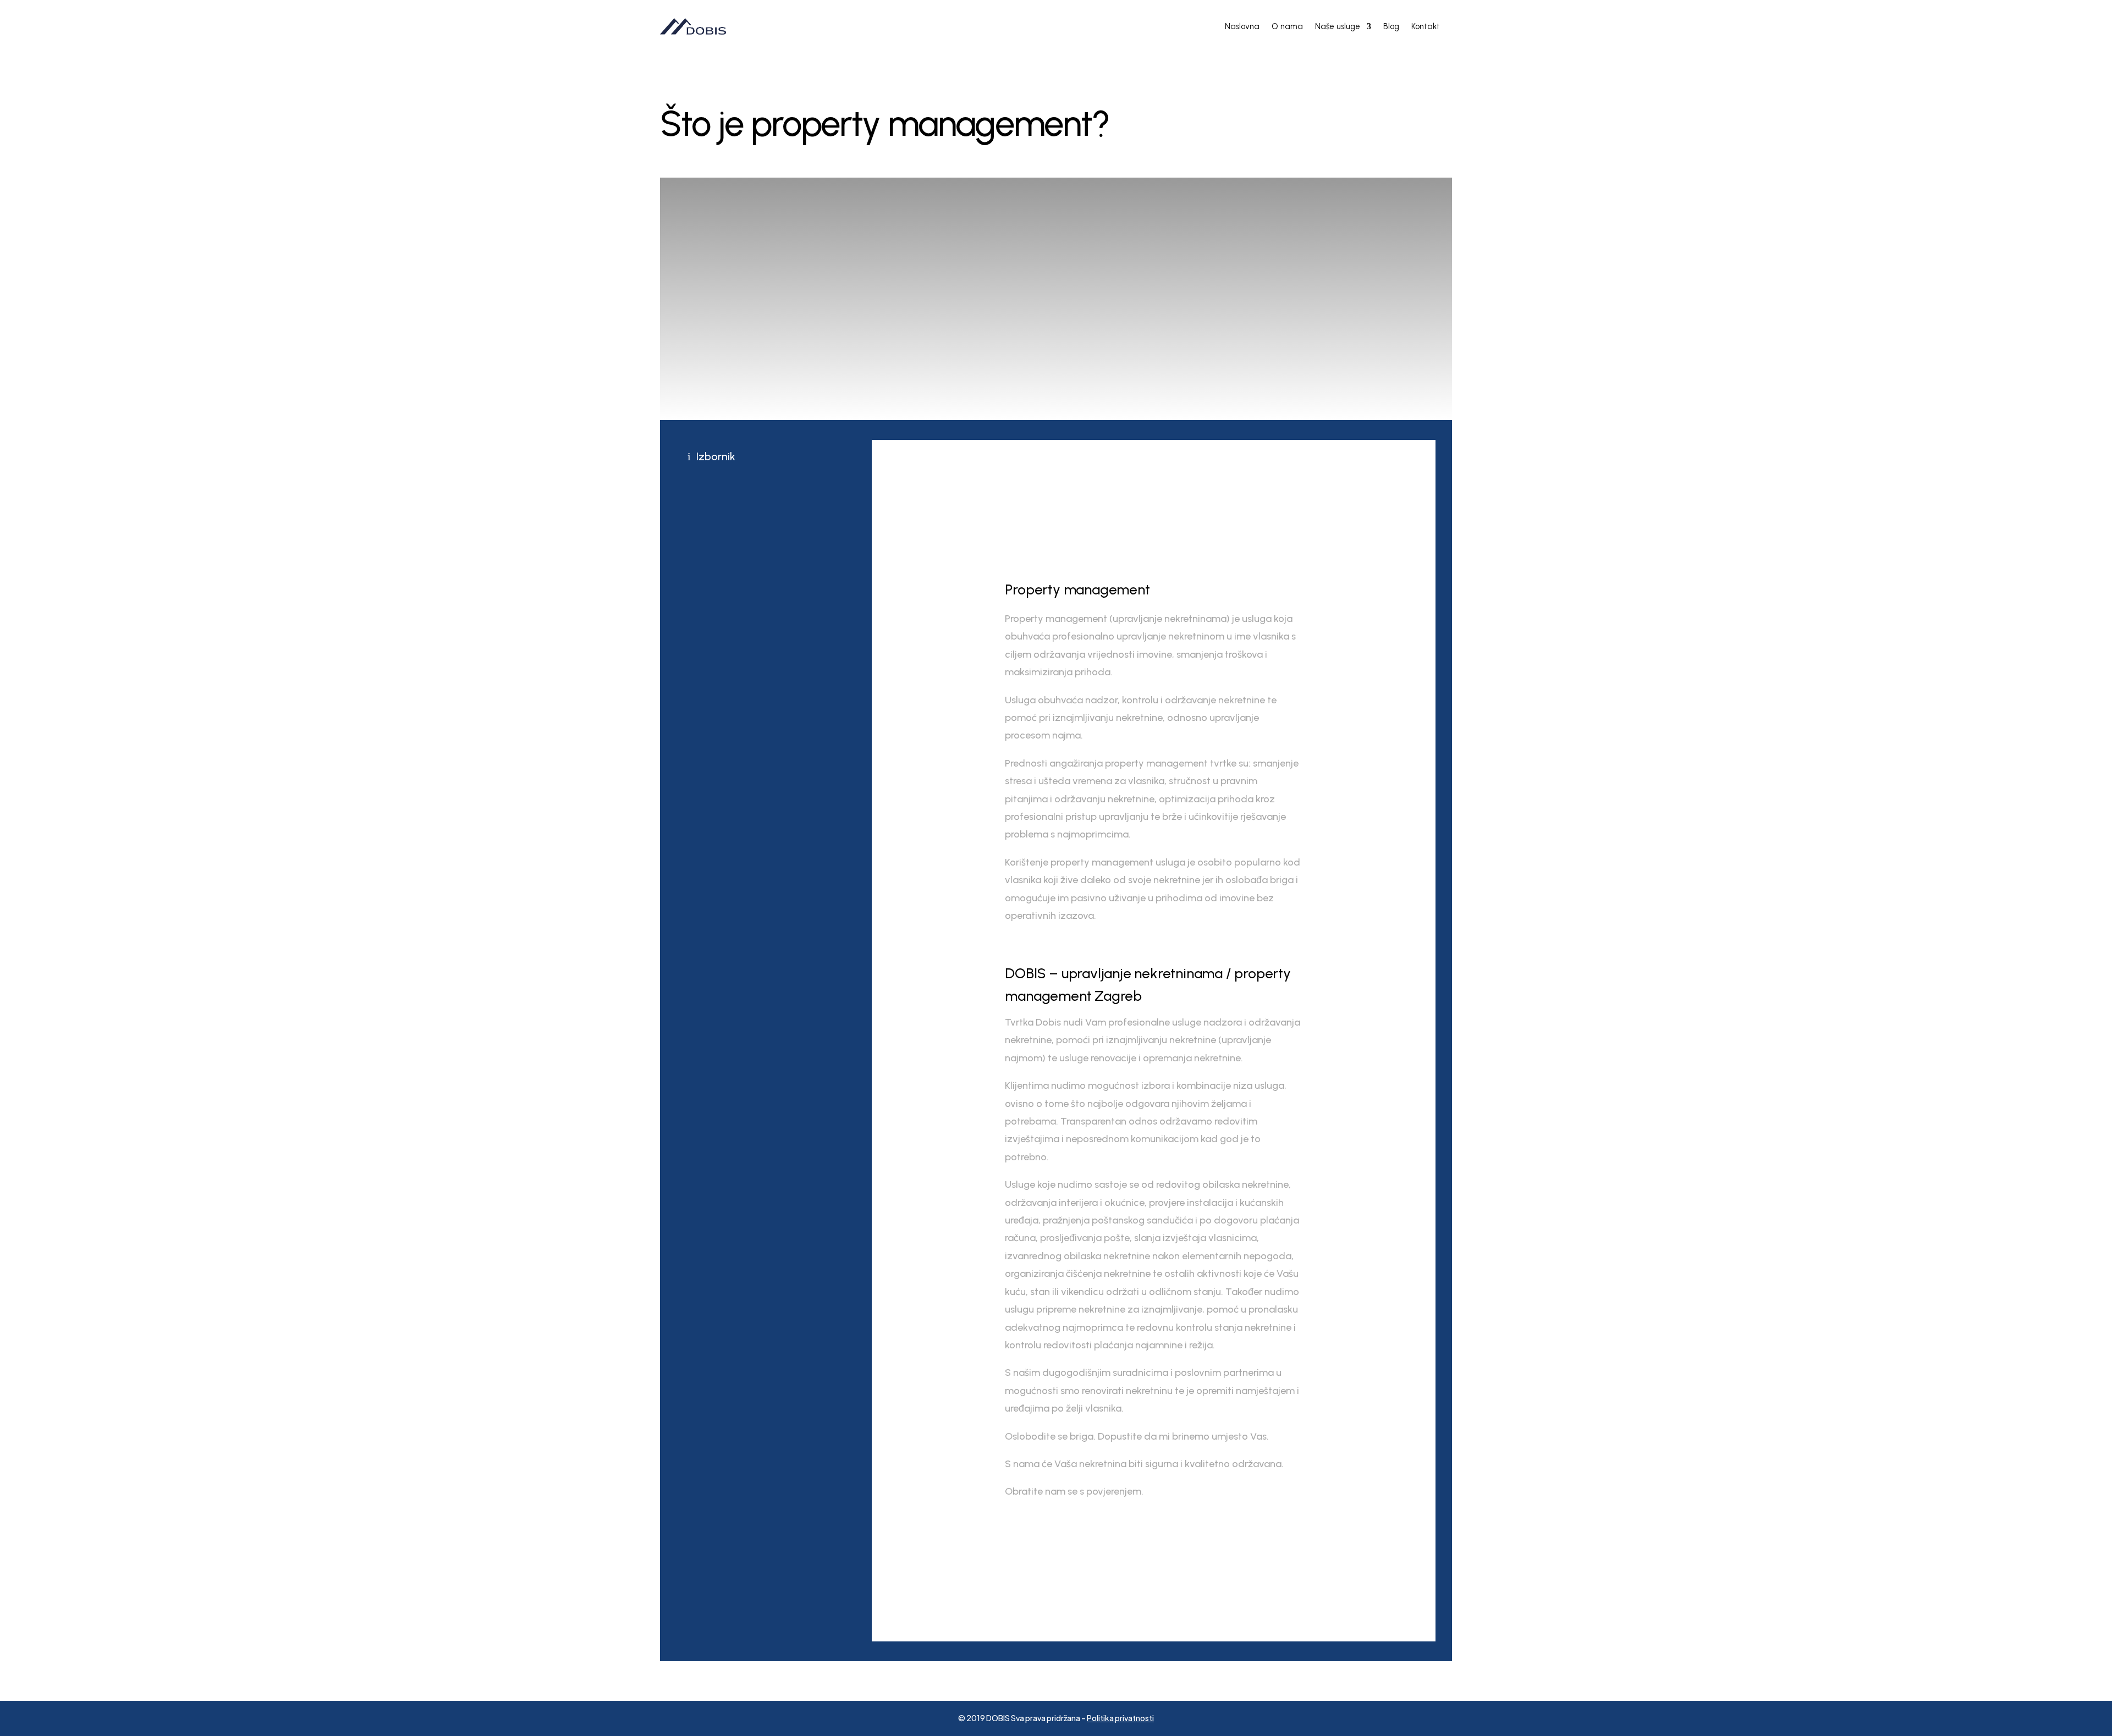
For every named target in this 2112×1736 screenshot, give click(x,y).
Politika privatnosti (1120, 1718)
